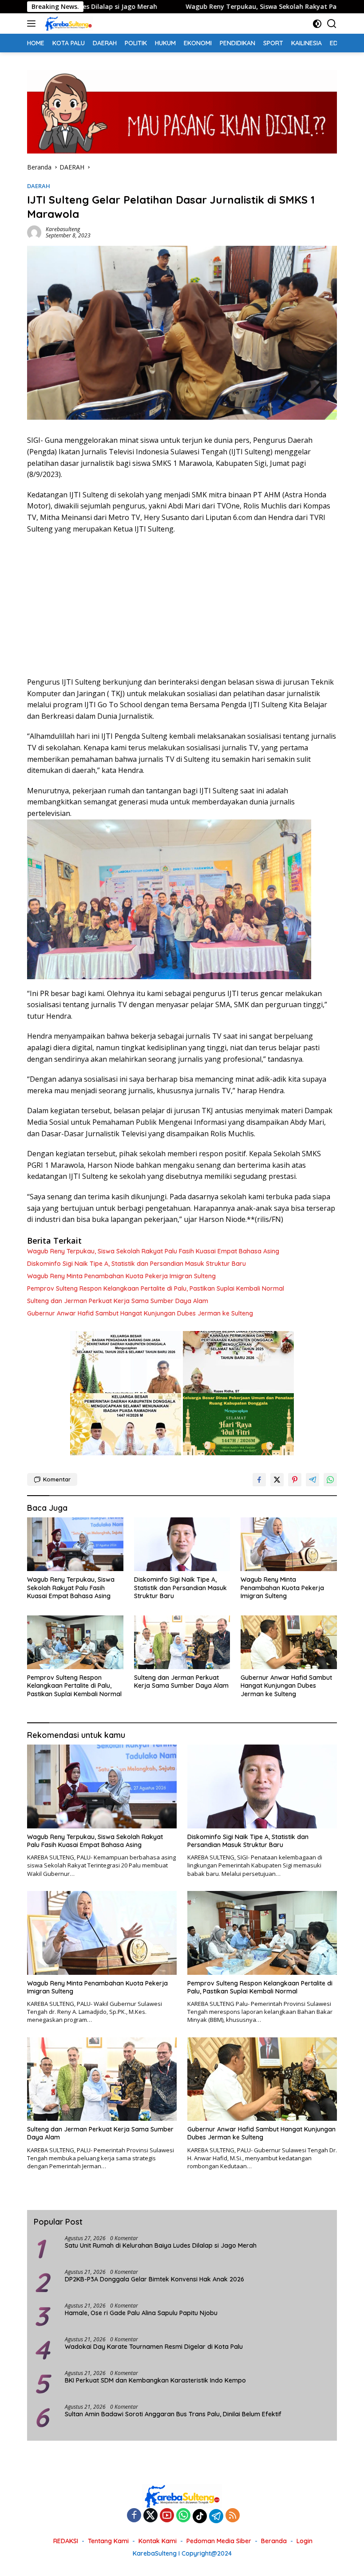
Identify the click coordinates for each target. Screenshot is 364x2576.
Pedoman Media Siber (219, 2541)
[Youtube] (167, 2516)
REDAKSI (66, 2541)
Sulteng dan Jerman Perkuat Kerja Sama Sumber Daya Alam (118, 1301)
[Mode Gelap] (317, 24)
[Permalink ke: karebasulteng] (34, 231)
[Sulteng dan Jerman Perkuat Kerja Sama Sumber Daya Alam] (182, 1642)
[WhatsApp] (183, 2516)
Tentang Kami (108, 2541)
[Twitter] (150, 2516)
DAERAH (39, 186)
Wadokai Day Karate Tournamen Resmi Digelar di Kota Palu (154, 2347)
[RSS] (233, 2516)
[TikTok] (200, 2516)
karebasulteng (63, 229)
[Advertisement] (182, 606)
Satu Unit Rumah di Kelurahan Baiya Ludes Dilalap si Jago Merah (161, 2245)
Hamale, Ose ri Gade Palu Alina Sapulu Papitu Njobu (142, 2313)
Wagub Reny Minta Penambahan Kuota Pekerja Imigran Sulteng (121, 1276)
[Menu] (33, 24)
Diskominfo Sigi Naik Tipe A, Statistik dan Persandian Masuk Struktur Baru (136, 1264)
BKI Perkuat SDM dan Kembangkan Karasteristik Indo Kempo (155, 2380)
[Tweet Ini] (277, 1480)
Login (305, 2541)
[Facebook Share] (259, 1480)
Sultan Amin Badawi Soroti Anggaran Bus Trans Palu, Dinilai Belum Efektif (173, 2414)
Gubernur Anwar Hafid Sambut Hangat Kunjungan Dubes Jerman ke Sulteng (140, 1313)
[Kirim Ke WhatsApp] (330, 1480)
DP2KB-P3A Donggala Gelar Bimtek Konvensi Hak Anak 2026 (154, 2279)
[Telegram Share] (313, 1480)
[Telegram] (216, 2516)
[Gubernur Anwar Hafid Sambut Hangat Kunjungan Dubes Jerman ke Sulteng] (289, 1642)
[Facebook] (134, 2516)
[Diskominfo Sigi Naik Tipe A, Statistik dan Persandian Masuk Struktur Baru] (182, 1544)
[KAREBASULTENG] (67, 24)
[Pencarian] (332, 24)
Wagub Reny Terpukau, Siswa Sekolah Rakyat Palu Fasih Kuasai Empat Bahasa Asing (216, 7)
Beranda (274, 2541)
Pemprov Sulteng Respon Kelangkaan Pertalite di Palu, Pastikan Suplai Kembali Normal (156, 1288)
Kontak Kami (158, 2541)
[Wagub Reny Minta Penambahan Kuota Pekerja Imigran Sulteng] (289, 1544)
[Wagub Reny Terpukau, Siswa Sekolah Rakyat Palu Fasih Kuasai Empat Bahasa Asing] (75, 1544)
